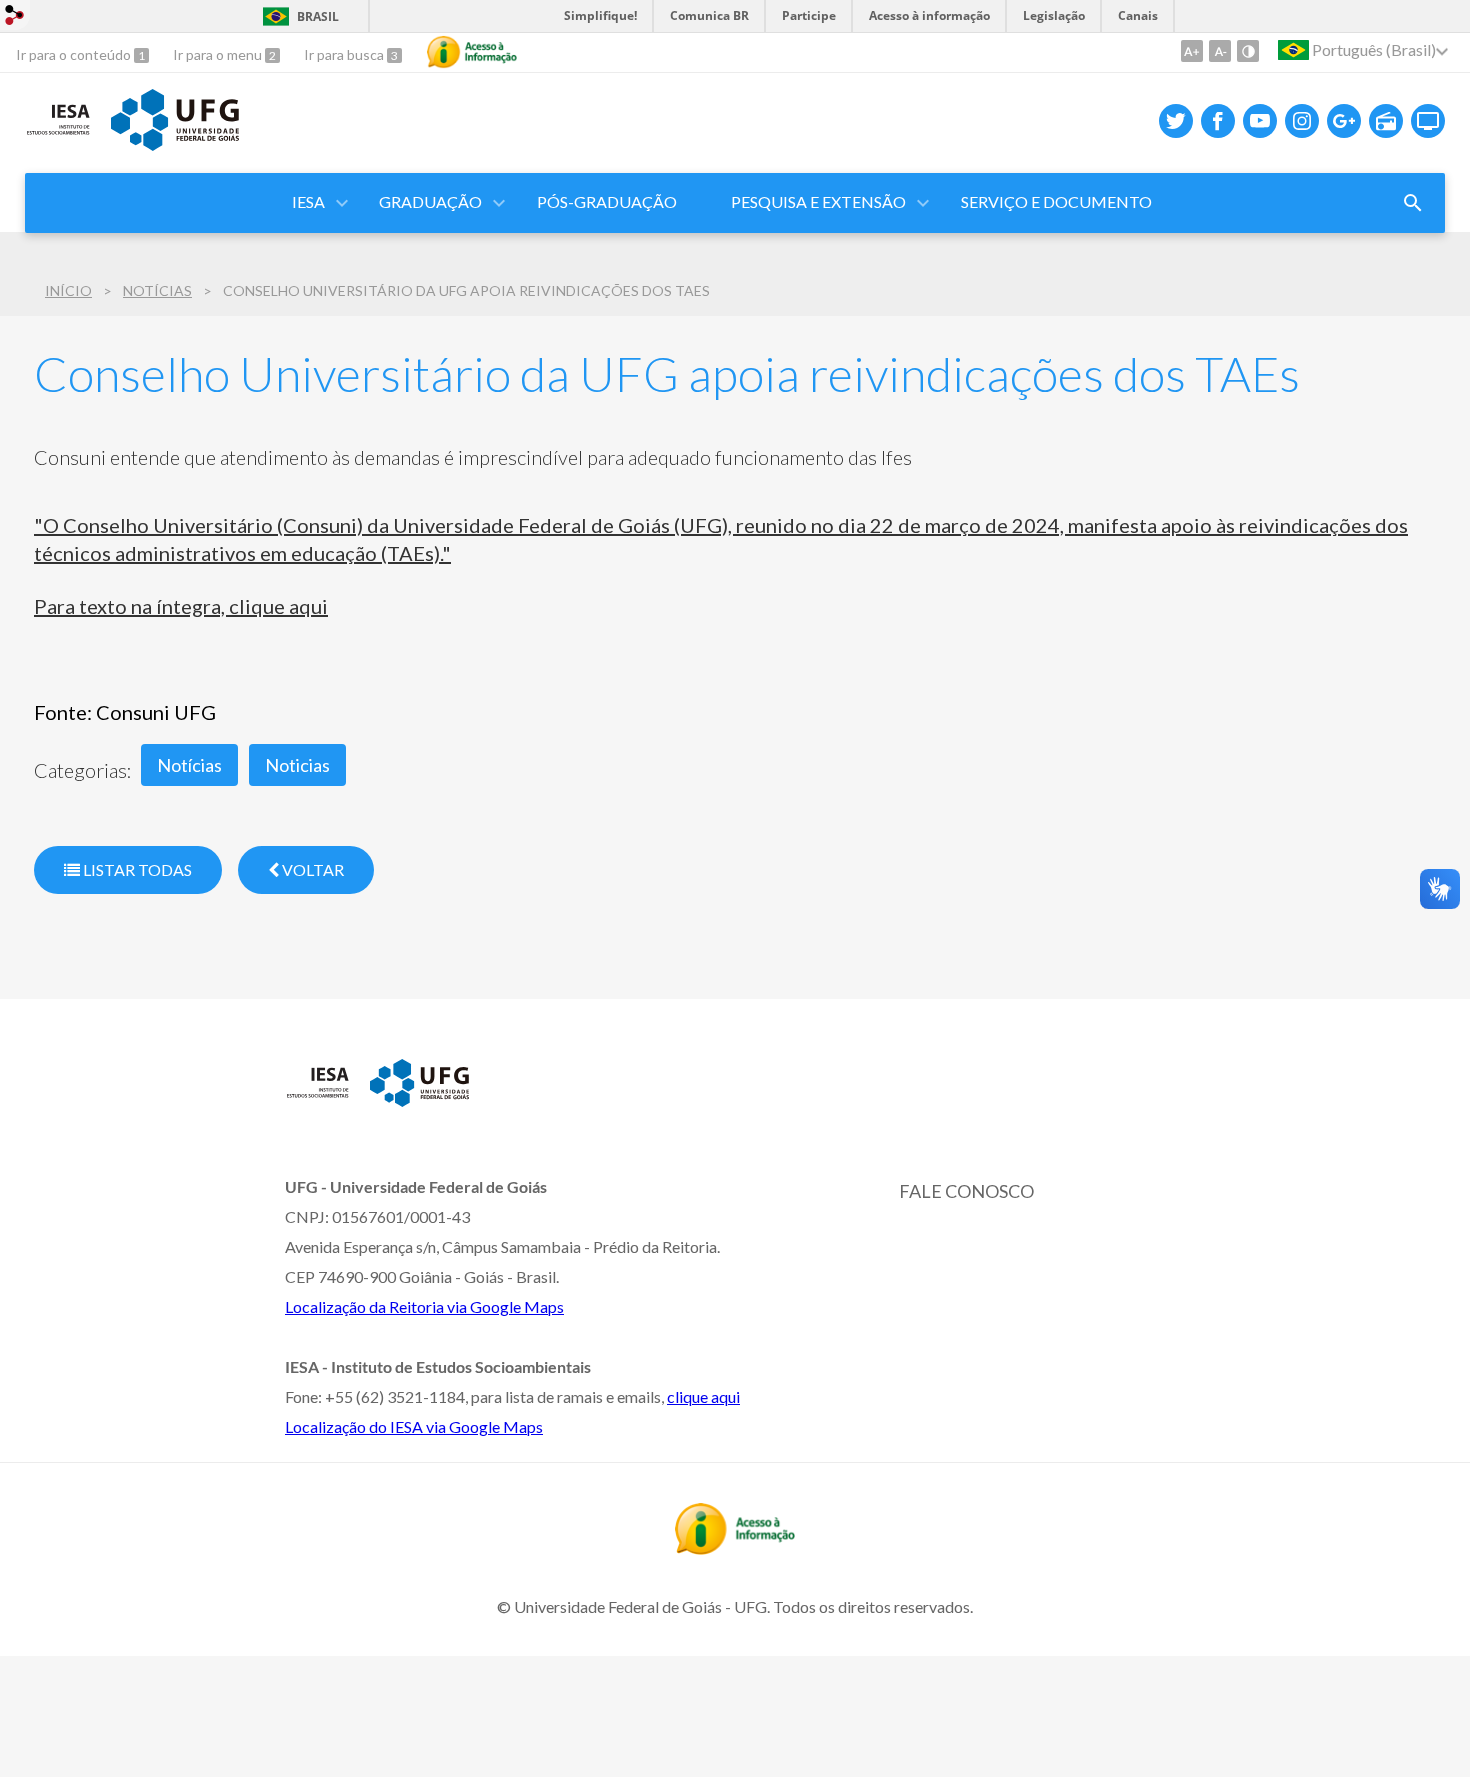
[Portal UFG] (175, 144)
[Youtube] (1260, 121)
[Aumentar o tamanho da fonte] (1192, 51)
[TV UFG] (1428, 121)
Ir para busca (345, 54)
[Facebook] (1218, 121)
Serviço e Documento (1056, 201)
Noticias (297, 765)
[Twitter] (1176, 121)
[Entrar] (15, 17)
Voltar (311, 869)
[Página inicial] (58, 136)
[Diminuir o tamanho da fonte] (1220, 51)
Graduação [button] (430, 201)
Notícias (157, 290)
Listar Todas (136, 869)
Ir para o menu (219, 54)
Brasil (318, 16)
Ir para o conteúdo (75, 54)
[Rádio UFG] (1386, 121)
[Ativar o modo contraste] (1248, 51)
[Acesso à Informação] (472, 52)
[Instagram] (1302, 121)
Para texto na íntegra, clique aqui (181, 606)
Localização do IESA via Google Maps (414, 1426)
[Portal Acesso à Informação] (735, 1548)
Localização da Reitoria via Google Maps (424, 1306)
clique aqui (703, 1396)
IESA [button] (308, 201)
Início (68, 290)
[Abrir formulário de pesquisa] (1413, 203)
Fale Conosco (966, 1191)
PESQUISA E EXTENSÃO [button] (818, 201)
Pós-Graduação (607, 201)
